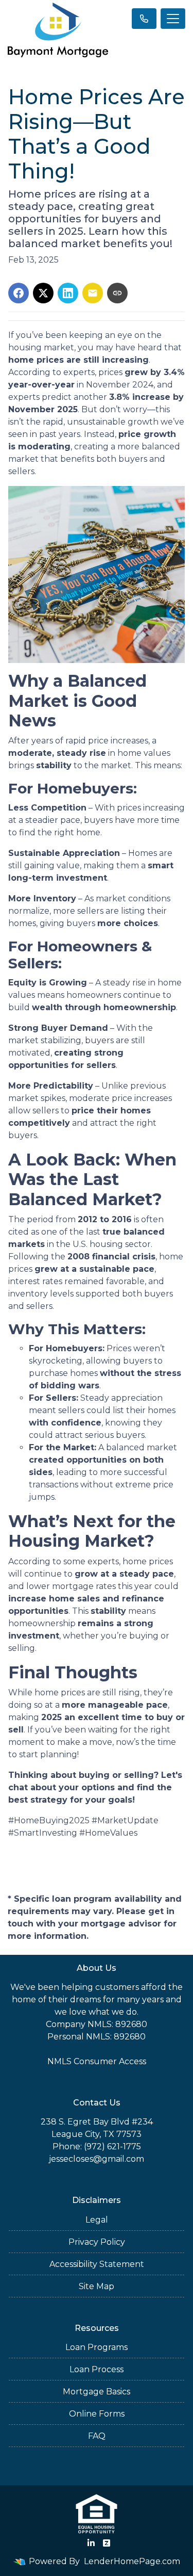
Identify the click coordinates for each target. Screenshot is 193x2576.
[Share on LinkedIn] (68, 293)
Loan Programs (97, 2347)
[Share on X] (43, 293)
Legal (97, 2220)
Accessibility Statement (97, 2264)
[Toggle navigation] (173, 19)
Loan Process (97, 2369)
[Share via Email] (93, 293)
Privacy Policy (97, 2242)
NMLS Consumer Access (97, 2061)
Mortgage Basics (97, 2392)
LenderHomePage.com (132, 2561)
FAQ (97, 2436)
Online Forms (97, 2414)
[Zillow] (107, 2543)
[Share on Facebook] (19, 293)
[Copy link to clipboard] (117, 293)
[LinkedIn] (91, 2543)
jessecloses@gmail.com (97, 2159)
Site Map (97, 2286)
